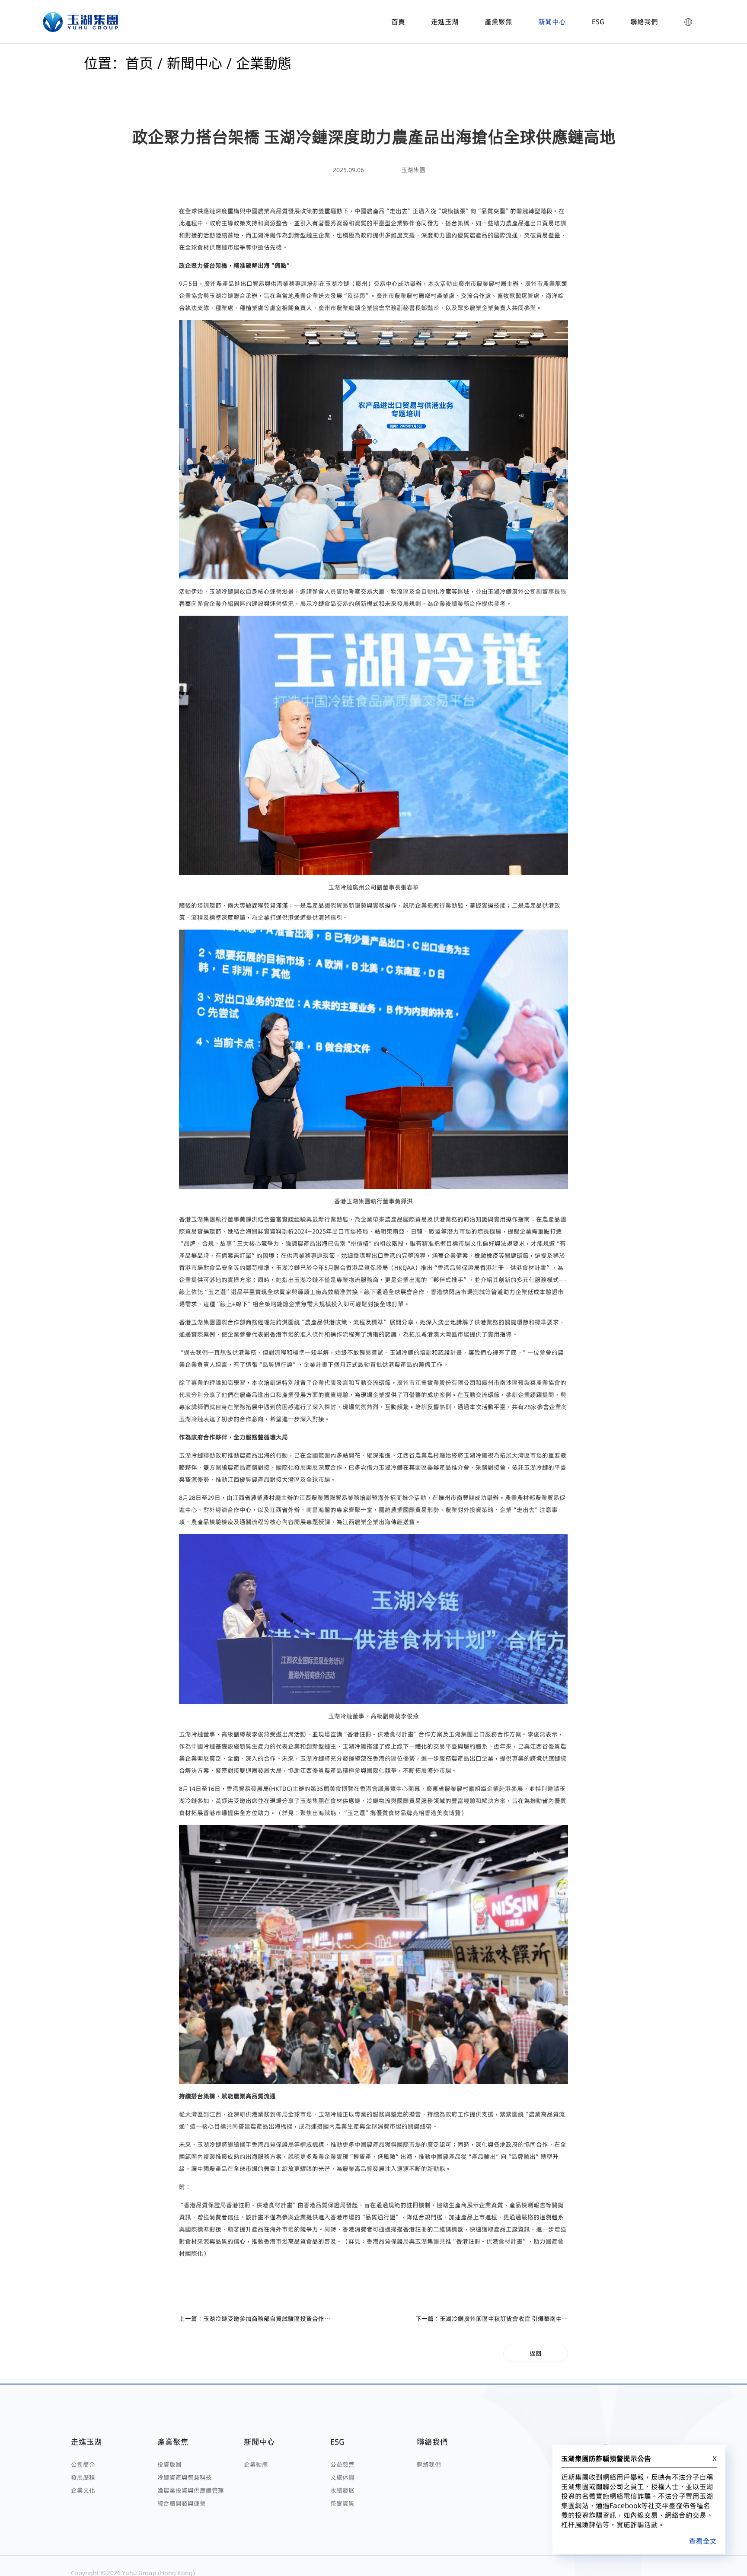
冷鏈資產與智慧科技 (185, 2477)
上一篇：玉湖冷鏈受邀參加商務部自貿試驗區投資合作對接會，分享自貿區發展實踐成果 (255, 2319)
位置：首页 (118, 64)
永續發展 (342, 2490)
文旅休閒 (342, 2477)
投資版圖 (169, 2464)
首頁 (398, 22)
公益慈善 (342, 2464)
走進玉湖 (445, 22)
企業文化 (83, 2490)
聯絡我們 (644, 22)
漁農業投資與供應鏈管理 (191, 2490)
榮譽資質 (342, 2503)
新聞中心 (552, 22)
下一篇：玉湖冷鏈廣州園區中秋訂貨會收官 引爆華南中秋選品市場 (492, 2319)
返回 (536, 2353)
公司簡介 (83, 2464)
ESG (598, 22)
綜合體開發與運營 (182, 2503)
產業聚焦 (498, 22)
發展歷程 (83, 2477)
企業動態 (264, 64)
